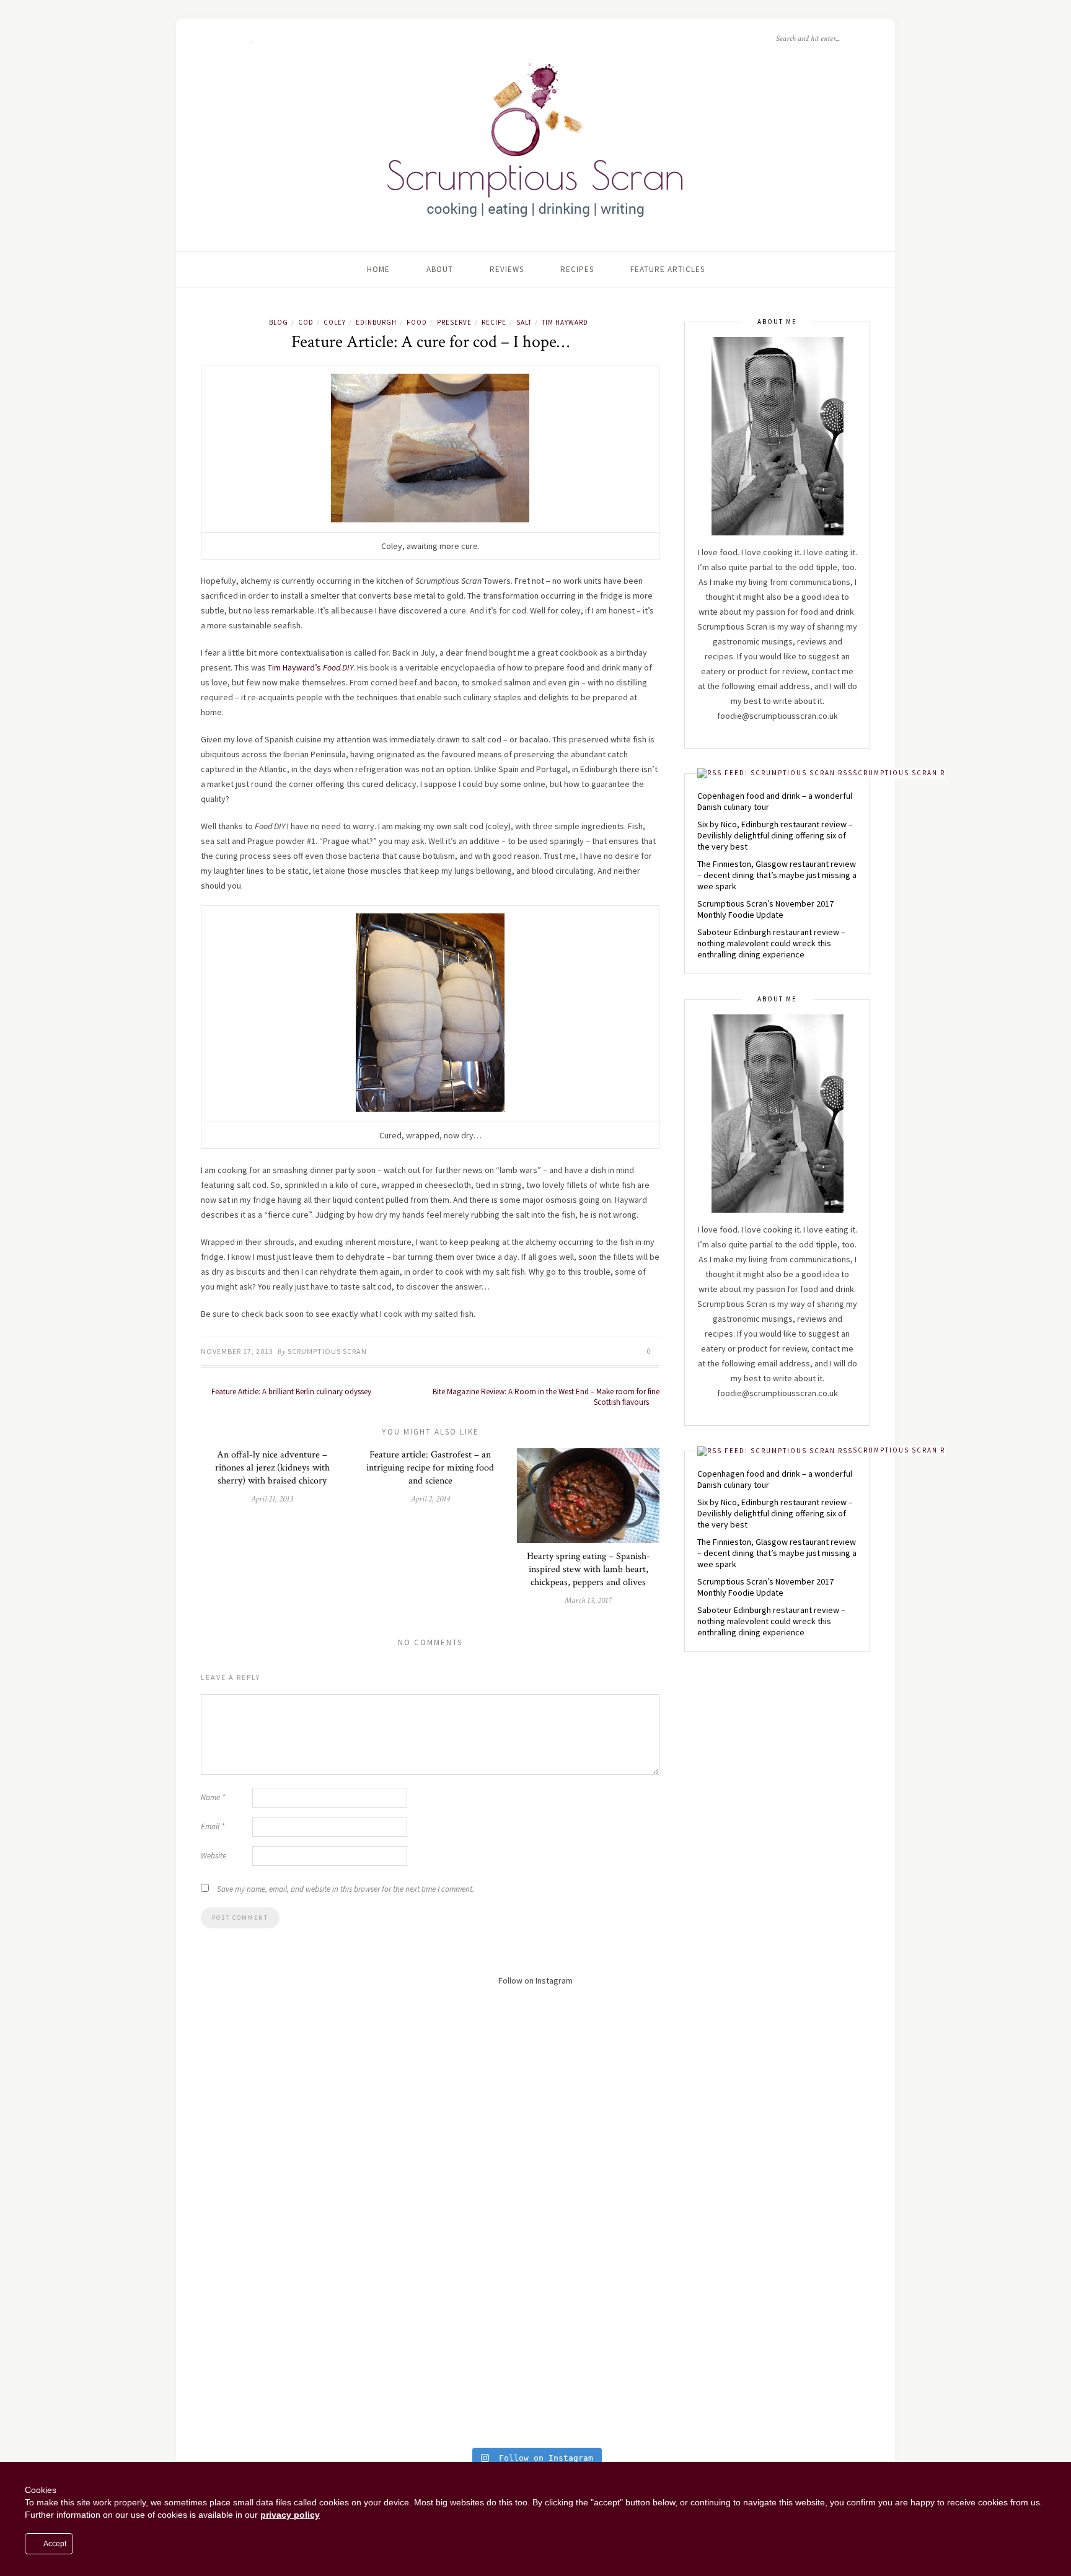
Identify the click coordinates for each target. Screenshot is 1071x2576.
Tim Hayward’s (294, 667)
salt (524, 322)
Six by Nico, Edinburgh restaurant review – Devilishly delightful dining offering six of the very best (775, 835)
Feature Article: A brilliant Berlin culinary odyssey (290, 1391)
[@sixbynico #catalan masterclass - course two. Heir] (779, 2150)
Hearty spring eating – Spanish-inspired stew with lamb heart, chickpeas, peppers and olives (588, 1569)
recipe (494, 322)
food (417, 322)
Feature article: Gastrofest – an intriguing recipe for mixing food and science (430, 1468)
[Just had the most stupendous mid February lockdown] (779, 2281)
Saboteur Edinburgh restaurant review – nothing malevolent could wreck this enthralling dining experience (771, 943)
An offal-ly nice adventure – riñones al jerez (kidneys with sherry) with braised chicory (272, 1468)
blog (279, 322)
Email (213, 1826)
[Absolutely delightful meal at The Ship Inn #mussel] (292, 2165)
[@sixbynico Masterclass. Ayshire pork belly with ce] (292, 2373)
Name (213, 1797)
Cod (306, 322)
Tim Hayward (565, 322)
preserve (454, 322)
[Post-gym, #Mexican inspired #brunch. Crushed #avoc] (292, 2028)
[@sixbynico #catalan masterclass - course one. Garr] (292, 2261)
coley (335, 322)
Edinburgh (376, 322)
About (440, 269)
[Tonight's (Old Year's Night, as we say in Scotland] (535, 2393)
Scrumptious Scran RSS (904, 773)
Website (214, 1856)
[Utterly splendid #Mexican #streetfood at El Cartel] (535, 2018)
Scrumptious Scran (327, 1351)
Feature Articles (668, 269)
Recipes (577, 269)
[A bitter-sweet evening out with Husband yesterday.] (779, 2048)
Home (378, 269)
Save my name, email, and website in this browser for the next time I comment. (346, 1889)
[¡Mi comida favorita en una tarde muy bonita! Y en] (779, 2363)
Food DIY (338, 667)
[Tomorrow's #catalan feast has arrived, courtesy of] (535, 2246)
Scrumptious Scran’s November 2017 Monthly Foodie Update (765, 909)
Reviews (507, 269)
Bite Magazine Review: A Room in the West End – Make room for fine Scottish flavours (546, 1397)
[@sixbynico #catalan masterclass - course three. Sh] (535, 2150)
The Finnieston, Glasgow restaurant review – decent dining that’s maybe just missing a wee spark (777, 875)
